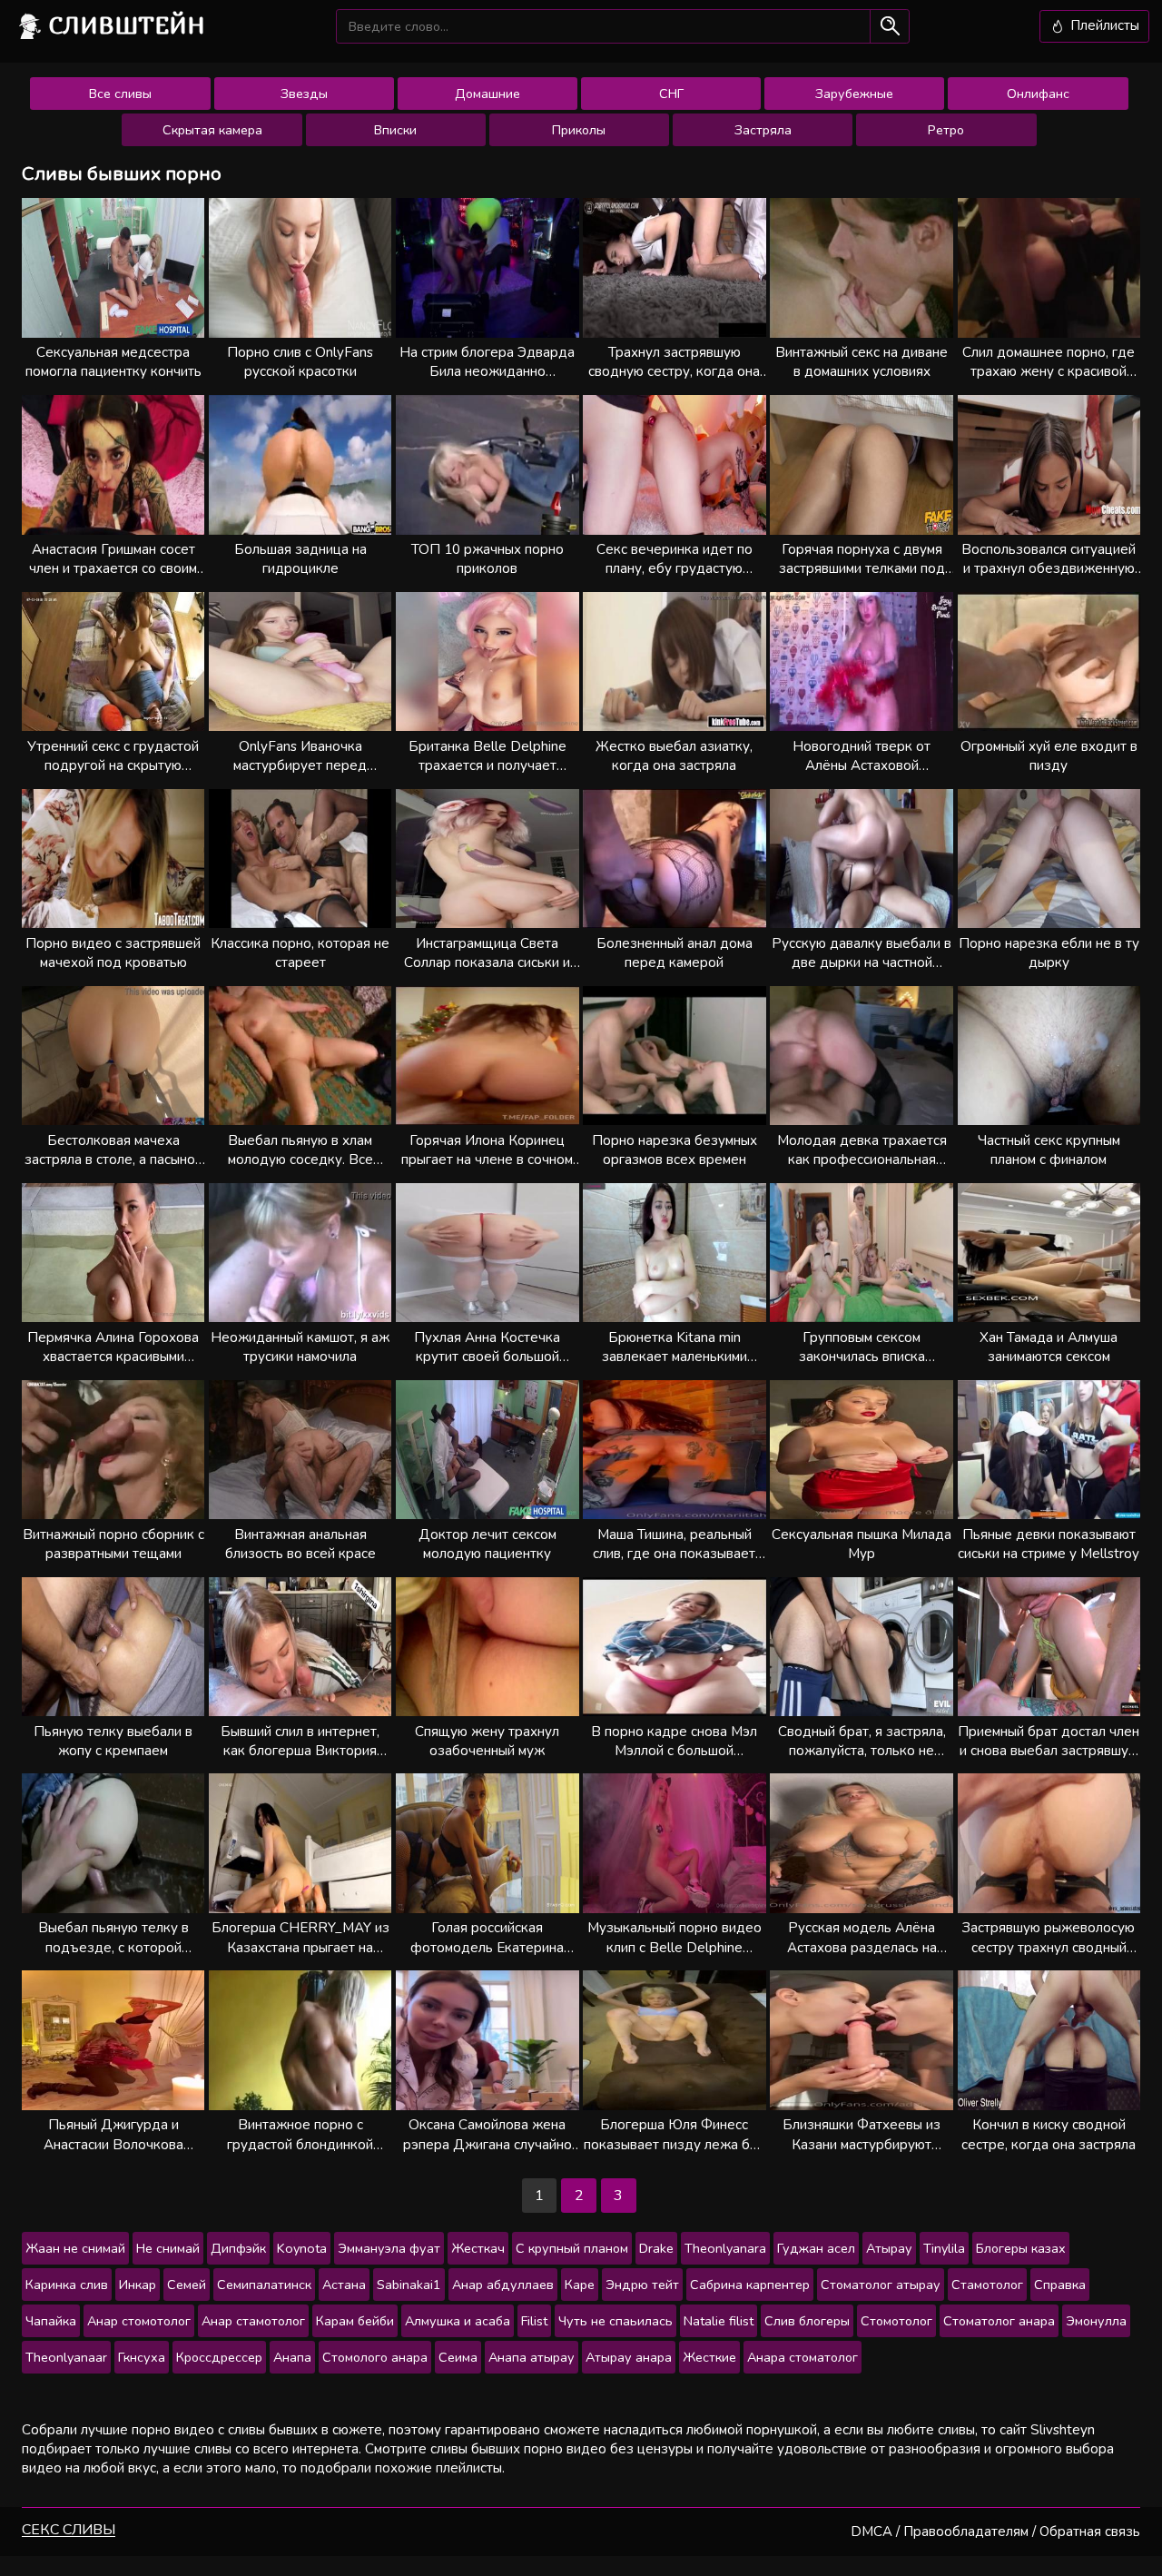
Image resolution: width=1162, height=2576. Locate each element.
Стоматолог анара (999, 2321)
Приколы (579, 130)
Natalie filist (719, 2321)
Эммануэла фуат (389, 2248)
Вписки (395, 130)
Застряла (763, 130)
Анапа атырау (532, 2357)
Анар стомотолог (139, 2321)
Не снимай (168, 2248)
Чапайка (51, 2321)
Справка (1060, 2285)
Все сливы (120, 94)
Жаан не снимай (75, 2248)
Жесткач (478, 2248)
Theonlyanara (725, 2248)
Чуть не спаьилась (615, 2321)
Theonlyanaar (66, 2357)
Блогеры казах (1021, 2248)
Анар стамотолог (253, 2321)
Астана (344, 2285)
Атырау (889, 2248)
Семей (187, 2285)
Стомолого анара (375, 2357)
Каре (580, 2285)
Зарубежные (854, 94)
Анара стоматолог (803, 2357)
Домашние (487, 94)
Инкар (138, 2285)
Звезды (304, 94)
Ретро (946, 130)
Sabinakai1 (409, 2285)
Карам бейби (355, 2321)
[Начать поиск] (889, 26)
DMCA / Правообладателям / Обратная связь (995, 2532)
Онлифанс (1038, 94)
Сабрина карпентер (750, 2285)
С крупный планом (572, 2248)
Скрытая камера (212, 130)
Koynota (302, 2248)
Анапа (292, 2357)
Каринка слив (67, 2285)
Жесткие (709, 2357)
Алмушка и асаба (458, 2321)
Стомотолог (896, 2321)
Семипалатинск (264, 2285)
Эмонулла (1096, 2321)
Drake (656, 2248)
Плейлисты (1103, 25)
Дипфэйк (238, 2248)
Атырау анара (629, 2357)
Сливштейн (127, 25)
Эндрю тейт (642, 2285)
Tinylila (944, 2248)
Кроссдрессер (219, 2357)
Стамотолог (987, 2285)
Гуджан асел (816, 2248)
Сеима (458, 2357)
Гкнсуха (142, 2357)
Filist (534, 2321)
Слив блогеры (807, 2321)
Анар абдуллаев (503, 2285)
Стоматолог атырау (881, 2285)
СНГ (671, 94)
